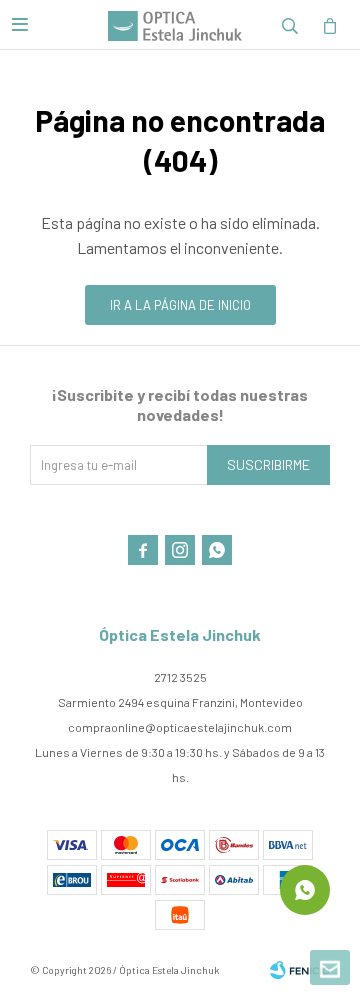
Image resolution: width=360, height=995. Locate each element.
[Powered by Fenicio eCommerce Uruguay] (300, 970)
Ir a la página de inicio (180, 305)
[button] (290, 25)
